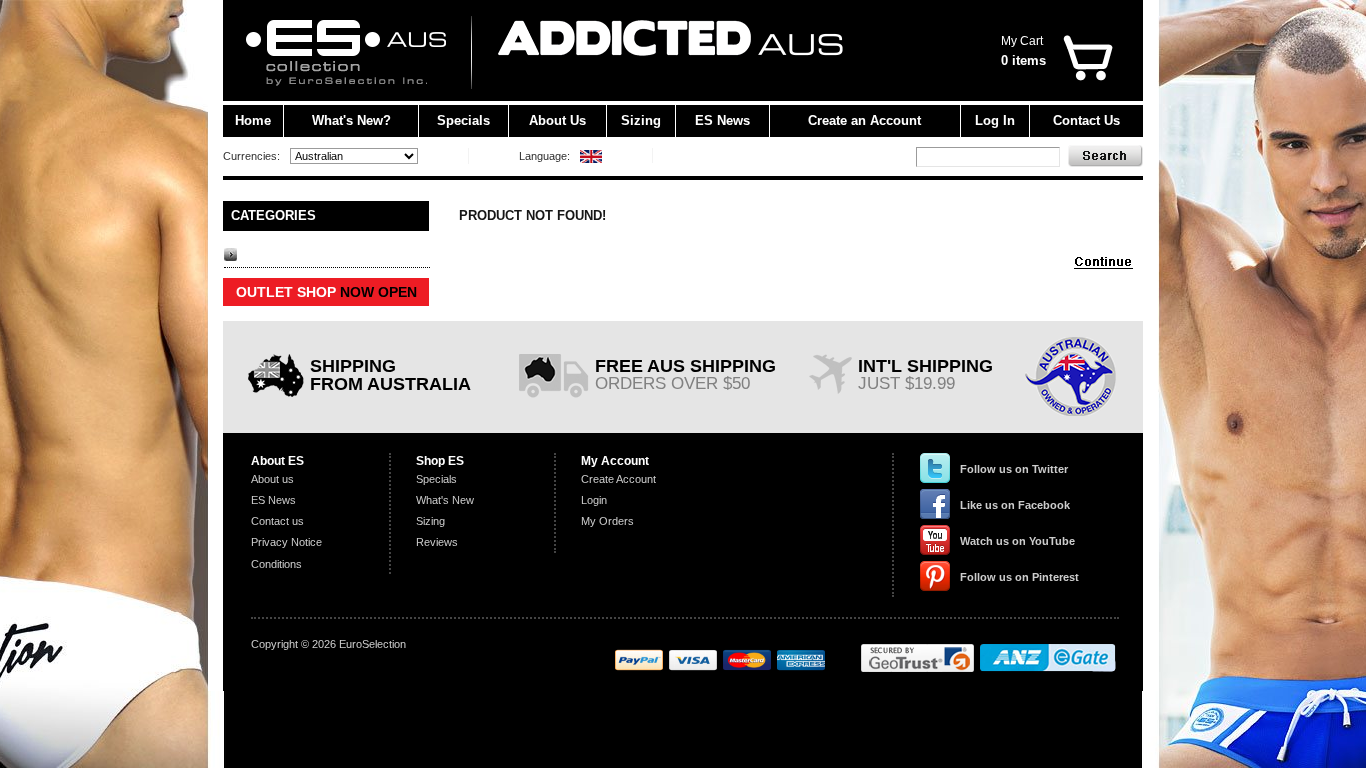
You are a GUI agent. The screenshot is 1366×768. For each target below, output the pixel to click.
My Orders (607, 521)
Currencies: (251, 156)
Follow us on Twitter (1014, 469)
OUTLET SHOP (326, 292)
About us (272, 479)
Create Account (618, 479)
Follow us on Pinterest (1019, 577)
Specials (463, 120)
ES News (722, 120)
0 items (1023, 60)
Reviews (437, 542)
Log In (995, 120)
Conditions (276, 564)
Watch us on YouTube (1017, 541)
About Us (557, 120)
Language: (544, 156)
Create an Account (864, 120)
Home (253, 120)
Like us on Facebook (1015, 505)
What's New (445, 500)
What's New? (351, 120)
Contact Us (1086, 120)
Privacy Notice (286, 542)
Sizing (641, 120)
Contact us (277, 521)
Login (594, 500)
